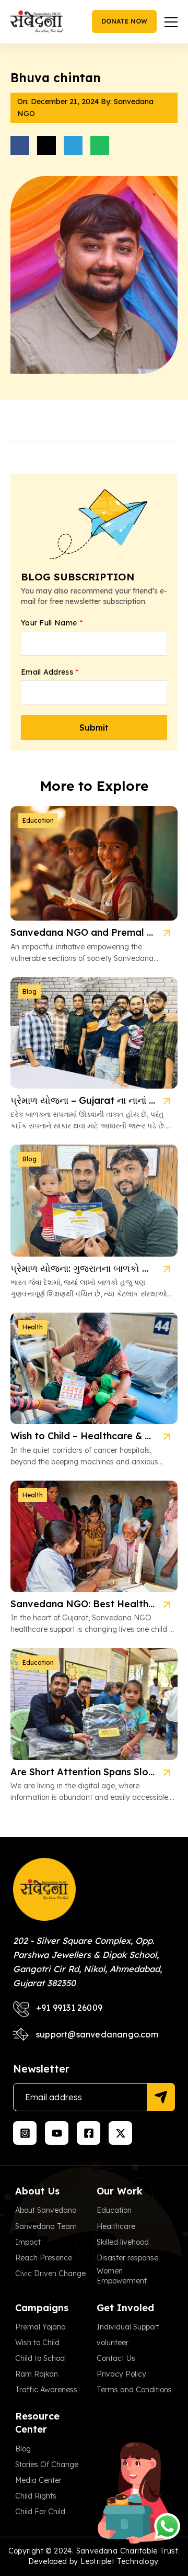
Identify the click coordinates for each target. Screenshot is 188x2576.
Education (114, 2210)
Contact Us (116, 2358)
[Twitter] (120, 2133)
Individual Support (128, 2327)
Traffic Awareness (46, 2390)
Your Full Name (52, 623)
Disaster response (127, 2258)
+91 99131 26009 (69, 2008)
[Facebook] (89, 2133)
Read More (166, 933)
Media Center (38, 2480)
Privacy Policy (121, 2374)
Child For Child (40, 2512)
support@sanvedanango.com (97, 2034)
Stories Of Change (47, 2465)
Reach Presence (44, 2258)
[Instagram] (25, 2133)
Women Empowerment (122, 2276)
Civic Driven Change (50, 2273)
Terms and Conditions (134, 2390)
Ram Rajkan (37, 2374)
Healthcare (116, 2226)
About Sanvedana (46, 2210)
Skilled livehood (123, 2242)
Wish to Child (37, 2343)
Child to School (40, 2358)
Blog (23, 2449)
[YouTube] (57, 2133)
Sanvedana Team (46, 2226)
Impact (28, 2242)
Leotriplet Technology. (120, 2561)
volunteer (113, 2343)
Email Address (50, 672)
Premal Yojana (40, 2327)
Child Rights (36, 2496)
